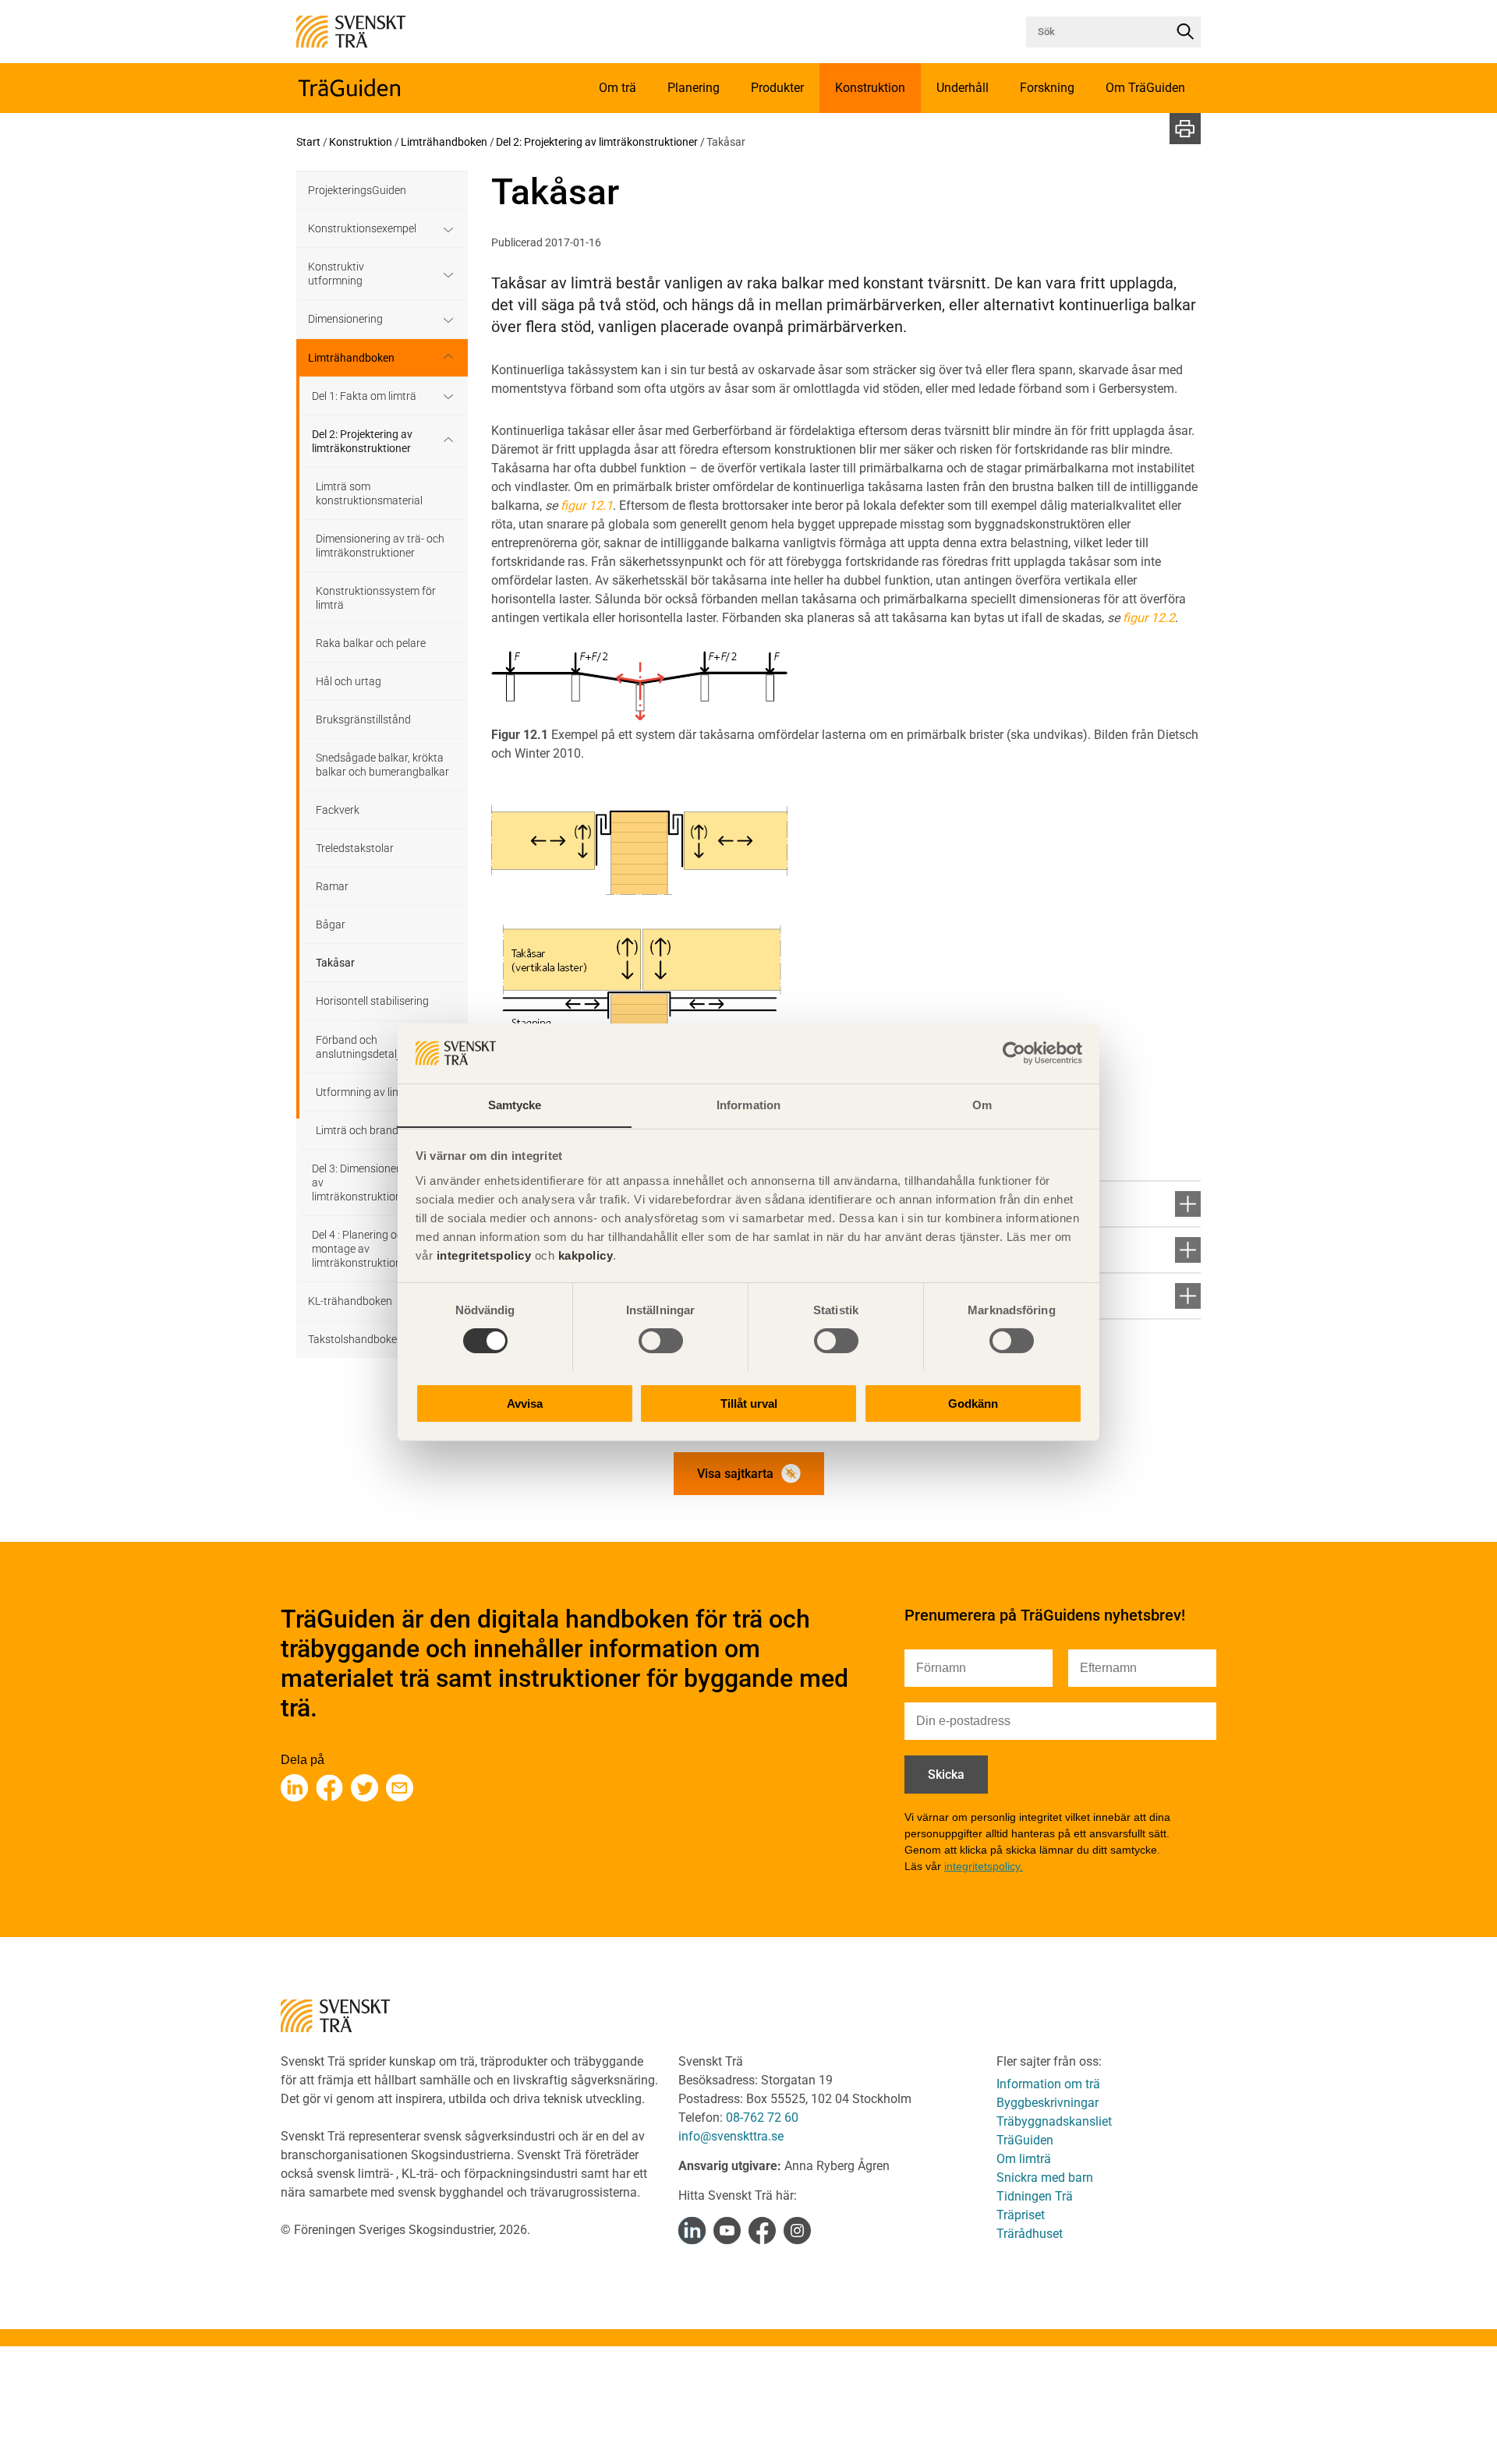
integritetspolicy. (984, 1866)
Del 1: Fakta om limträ (364, 396)
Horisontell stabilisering (372, 1001)
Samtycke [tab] (515, 1104)
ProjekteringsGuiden (357, 190)
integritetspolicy (482, 1255)
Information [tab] (748, 1104)
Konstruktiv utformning (336, 274)
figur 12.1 (587, 506)
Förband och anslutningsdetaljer (362, 1047)
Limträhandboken (444, 142)
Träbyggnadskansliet (1054, 2121)
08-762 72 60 (762, 2118)
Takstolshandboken (356, 1339)
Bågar (331, 924)
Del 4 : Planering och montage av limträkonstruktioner (361, 1249)
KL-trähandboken (350, 1301)
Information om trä (1048, 2084)
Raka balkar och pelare (371, 643)
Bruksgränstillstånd (363, 719)
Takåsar (335, 963)
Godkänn (973, 1403)
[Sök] (1185, 32)
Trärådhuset (1030, 2234)
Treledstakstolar (355, 848)
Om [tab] (982, 1104)
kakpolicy (586, 1255)
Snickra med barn (1045, 2178)
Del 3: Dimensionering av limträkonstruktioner (363, 1183)
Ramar (332, 886)
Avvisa (525, 1403)
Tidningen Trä (1035, 2196)
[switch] (661, 1341)
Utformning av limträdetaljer (384, 1092)
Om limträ (1024, 2159)
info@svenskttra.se (731, 2136)
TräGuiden (1025, 2140)
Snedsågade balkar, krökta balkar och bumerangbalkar (382, 765)
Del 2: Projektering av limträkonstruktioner (597, 142)
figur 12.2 (1149, 618)
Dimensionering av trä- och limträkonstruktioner (380, 546)
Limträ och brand (357, 1130)
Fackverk (338, 810)
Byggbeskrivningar (1048, 2103)
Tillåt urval (749, 1403)
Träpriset (1021, 2215)
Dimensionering (345, 319)
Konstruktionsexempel (362, 228)
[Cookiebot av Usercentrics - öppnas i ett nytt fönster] (1014, 1053)
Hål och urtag (349, 681)
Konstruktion (361, 142)
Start (308, 142)
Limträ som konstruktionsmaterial (369, 493)
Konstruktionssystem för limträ (376, 598)
